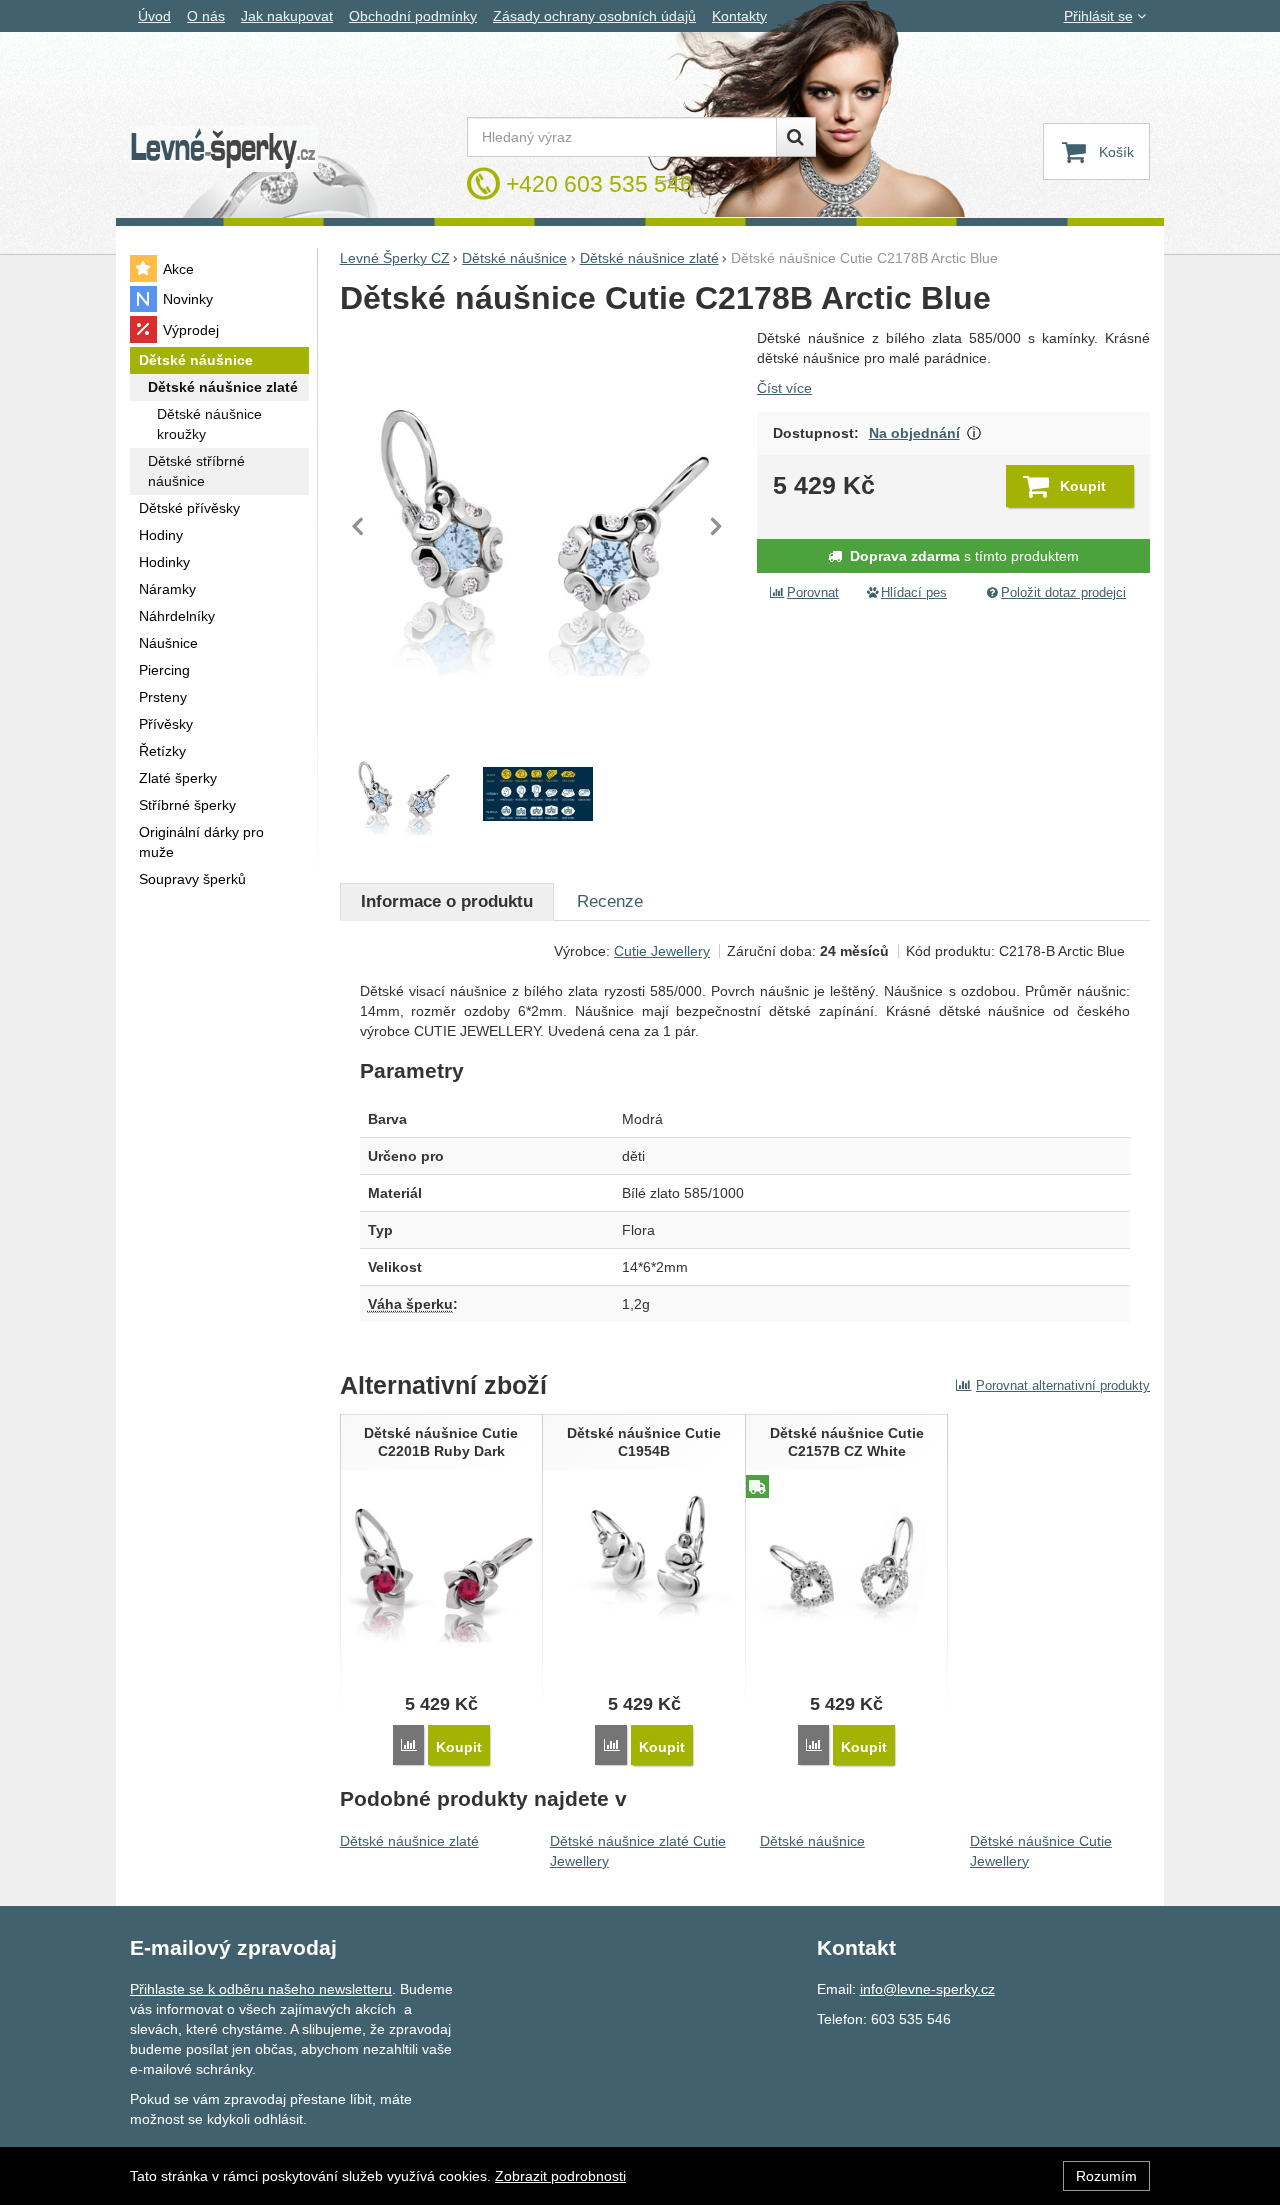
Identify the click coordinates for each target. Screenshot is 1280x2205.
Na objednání (914, 433)
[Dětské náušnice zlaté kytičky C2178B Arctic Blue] (538, 526)
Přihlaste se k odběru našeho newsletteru (261, 1989)
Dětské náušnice (812, 1841)
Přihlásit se (1098, 16)
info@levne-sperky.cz (927, 1989)
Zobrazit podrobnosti (560, 2176)
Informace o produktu (447, 901)
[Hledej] (796, 137)
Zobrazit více (974, 433)
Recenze (610, 901)
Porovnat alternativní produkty (1063, 1385)
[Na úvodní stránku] (224, 149)
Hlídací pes (914, 593)
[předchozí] (360, 526)
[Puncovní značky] (538, 795)
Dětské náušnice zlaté (409, 1841)
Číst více (784, 388)
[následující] (716, 526)
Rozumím (1106, 2176)
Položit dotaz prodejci (1063, 593)
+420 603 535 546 (599, 184)
